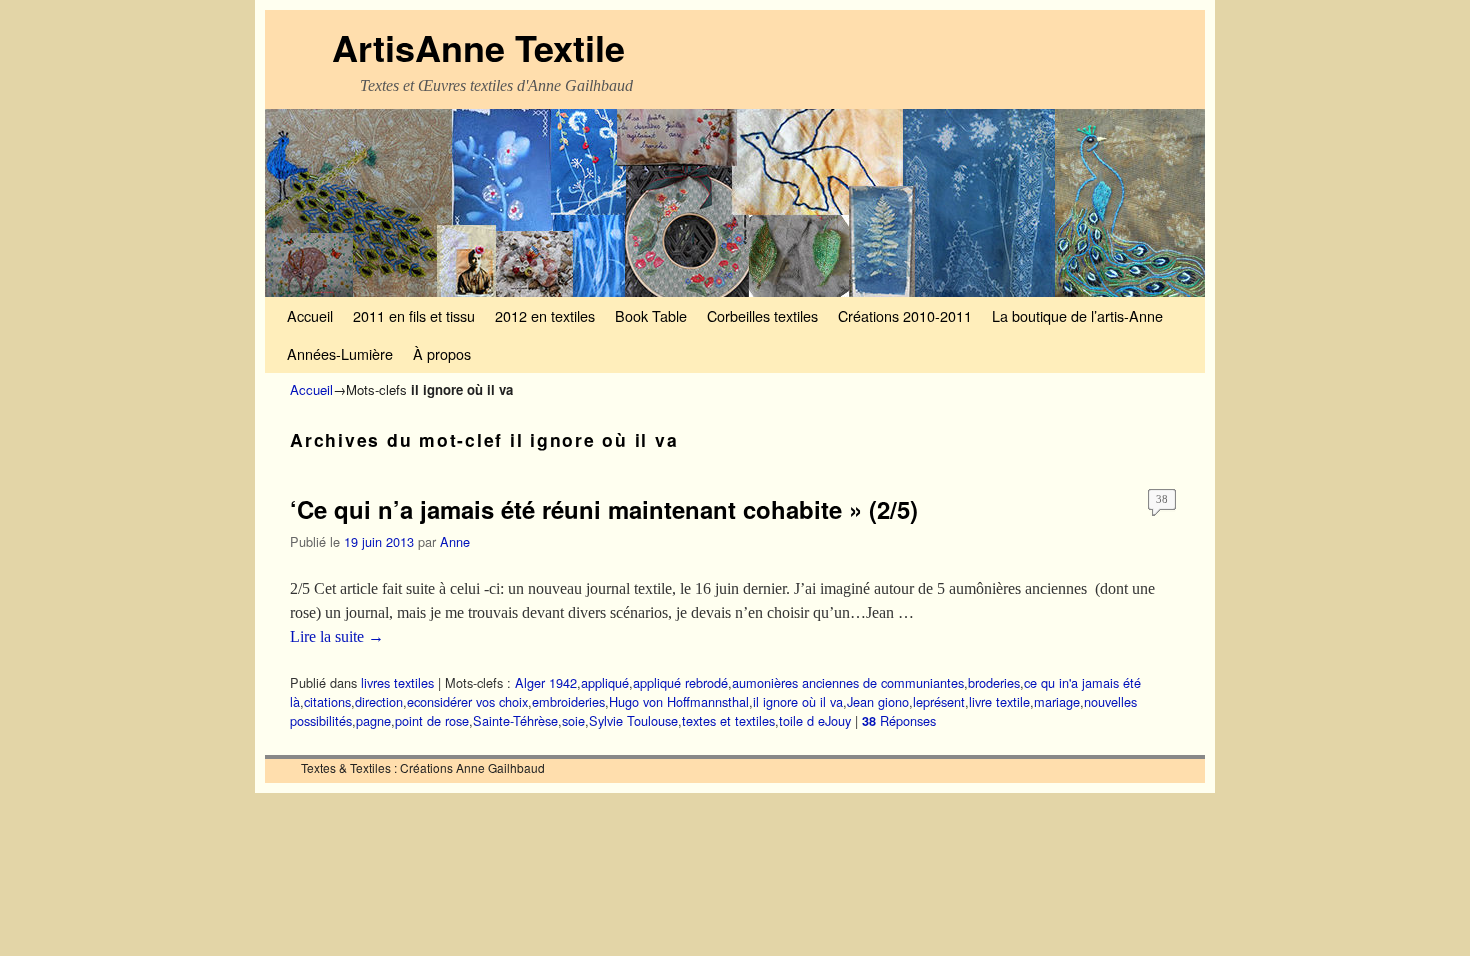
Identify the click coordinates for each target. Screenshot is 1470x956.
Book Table (651, 315)
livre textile (999, 701)
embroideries (568, 701)
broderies (994, 682)
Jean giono (878, 701)
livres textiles (397, 682)
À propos (442, 353)
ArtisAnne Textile (478, 47)
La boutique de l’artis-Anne (1077, 315)
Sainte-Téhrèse (515, 720)
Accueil (310, 315)
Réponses (899, 720)
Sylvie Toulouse (633, 720)
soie (573, 720)
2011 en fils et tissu (414, 315)
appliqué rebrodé (680, 682)
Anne (455, 541)
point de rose (432, 720)
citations (327, 701)
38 (1162, 499)
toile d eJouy (815, 720)
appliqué (605, 682)
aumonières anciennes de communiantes (848, 682)
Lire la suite (337, 636)
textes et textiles (728, 720)
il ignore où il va (798, 701)
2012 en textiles (545, 315)
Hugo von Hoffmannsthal (679, 701)
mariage (1057, 701)
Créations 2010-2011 (905, 315)
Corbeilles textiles (762, 315)
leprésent (939, 701)
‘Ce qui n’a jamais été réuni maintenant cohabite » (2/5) (604, 509)
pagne (373, 720)
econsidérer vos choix (467, 701)
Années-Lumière (340, 353)
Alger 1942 (546, 682)
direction (379, 701)
